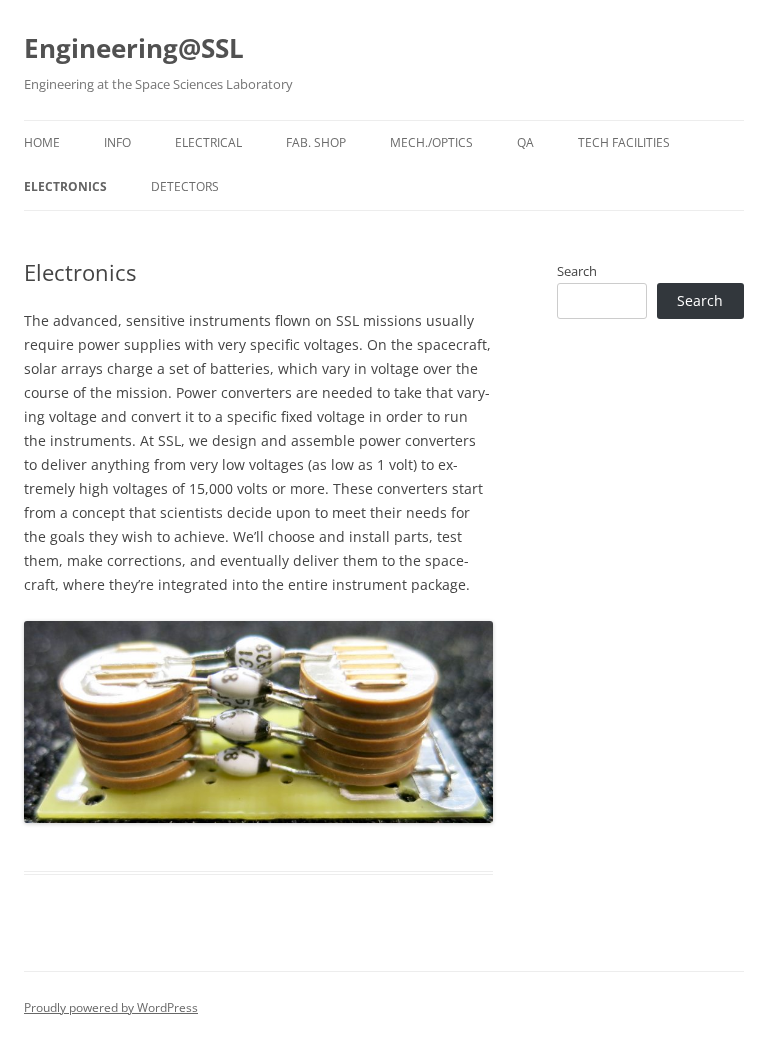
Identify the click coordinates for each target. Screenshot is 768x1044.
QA (525, 142)
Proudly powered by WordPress (111, 1007)
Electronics (65, 186)
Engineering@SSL (134, 48)
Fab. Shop (316, 142)
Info (117, 142)
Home (42, 142)
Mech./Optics (431, 142)
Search (577, 271)
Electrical (208, 142)
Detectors (185, 186)
